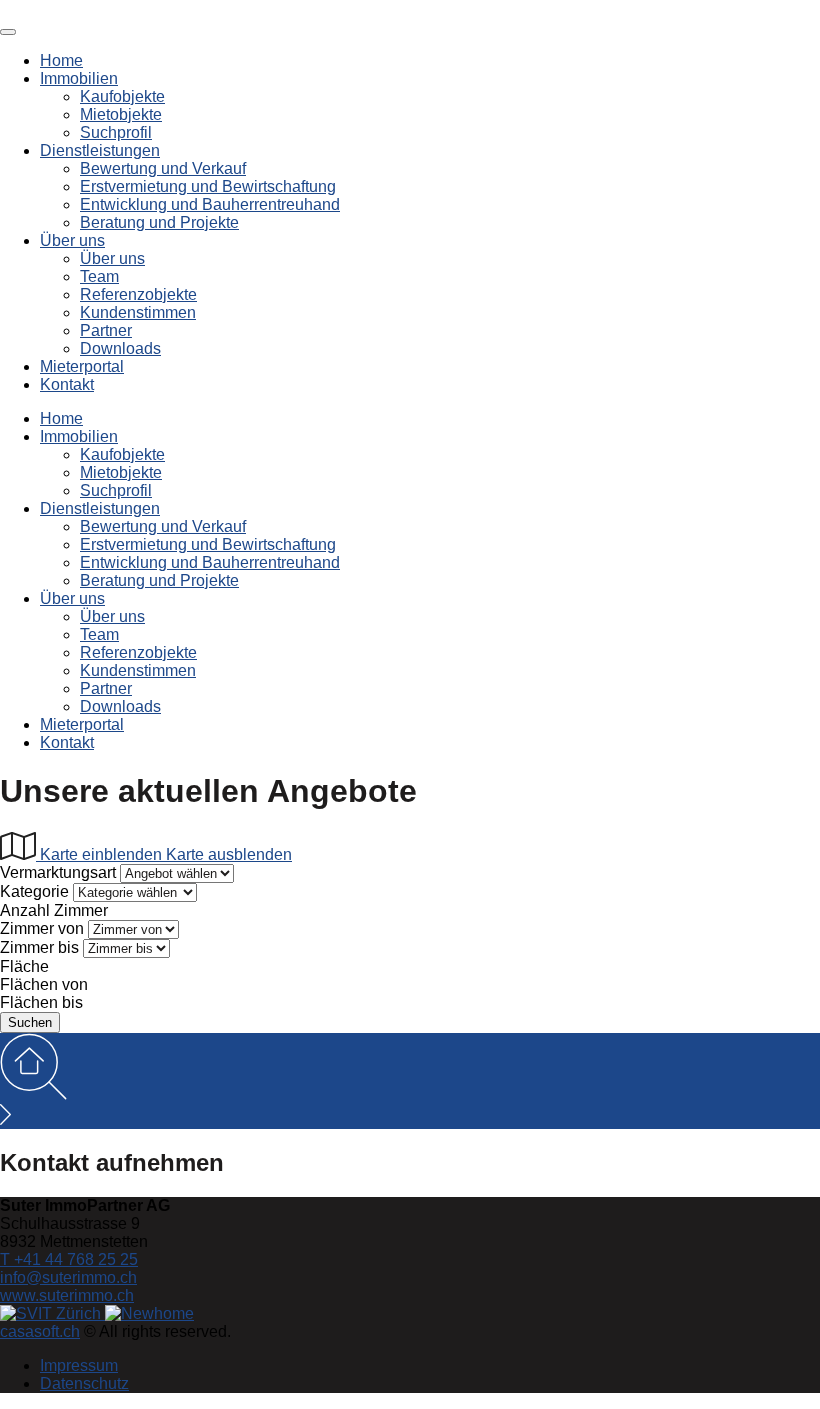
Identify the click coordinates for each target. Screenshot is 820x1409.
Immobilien (79, 78)
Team (99, 276)
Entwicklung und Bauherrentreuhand (210, 204)
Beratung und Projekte (159, 222)
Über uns (72, 240)
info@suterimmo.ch (68, 1277)
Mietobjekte (121, 114)
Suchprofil (116, 132)
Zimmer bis (39, 947)
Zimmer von (42, 928)
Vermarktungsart (58, 872)
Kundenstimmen (138, 312)
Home (61, 60)
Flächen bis (41, 1002)
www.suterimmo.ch (67, 1295)
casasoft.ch (40, 1331)
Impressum (79, 1365)
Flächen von (44, 984)
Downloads (120, 348)
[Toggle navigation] (8, 32)
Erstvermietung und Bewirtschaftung (208, 186)
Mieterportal (82, 366)
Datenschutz (84, 1383)
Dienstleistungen (100, 150)
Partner (106, 330)
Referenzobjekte (138, 294)
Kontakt (67, 384)
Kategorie (34, 891)
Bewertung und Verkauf (163, 168)
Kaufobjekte (122, 96)
